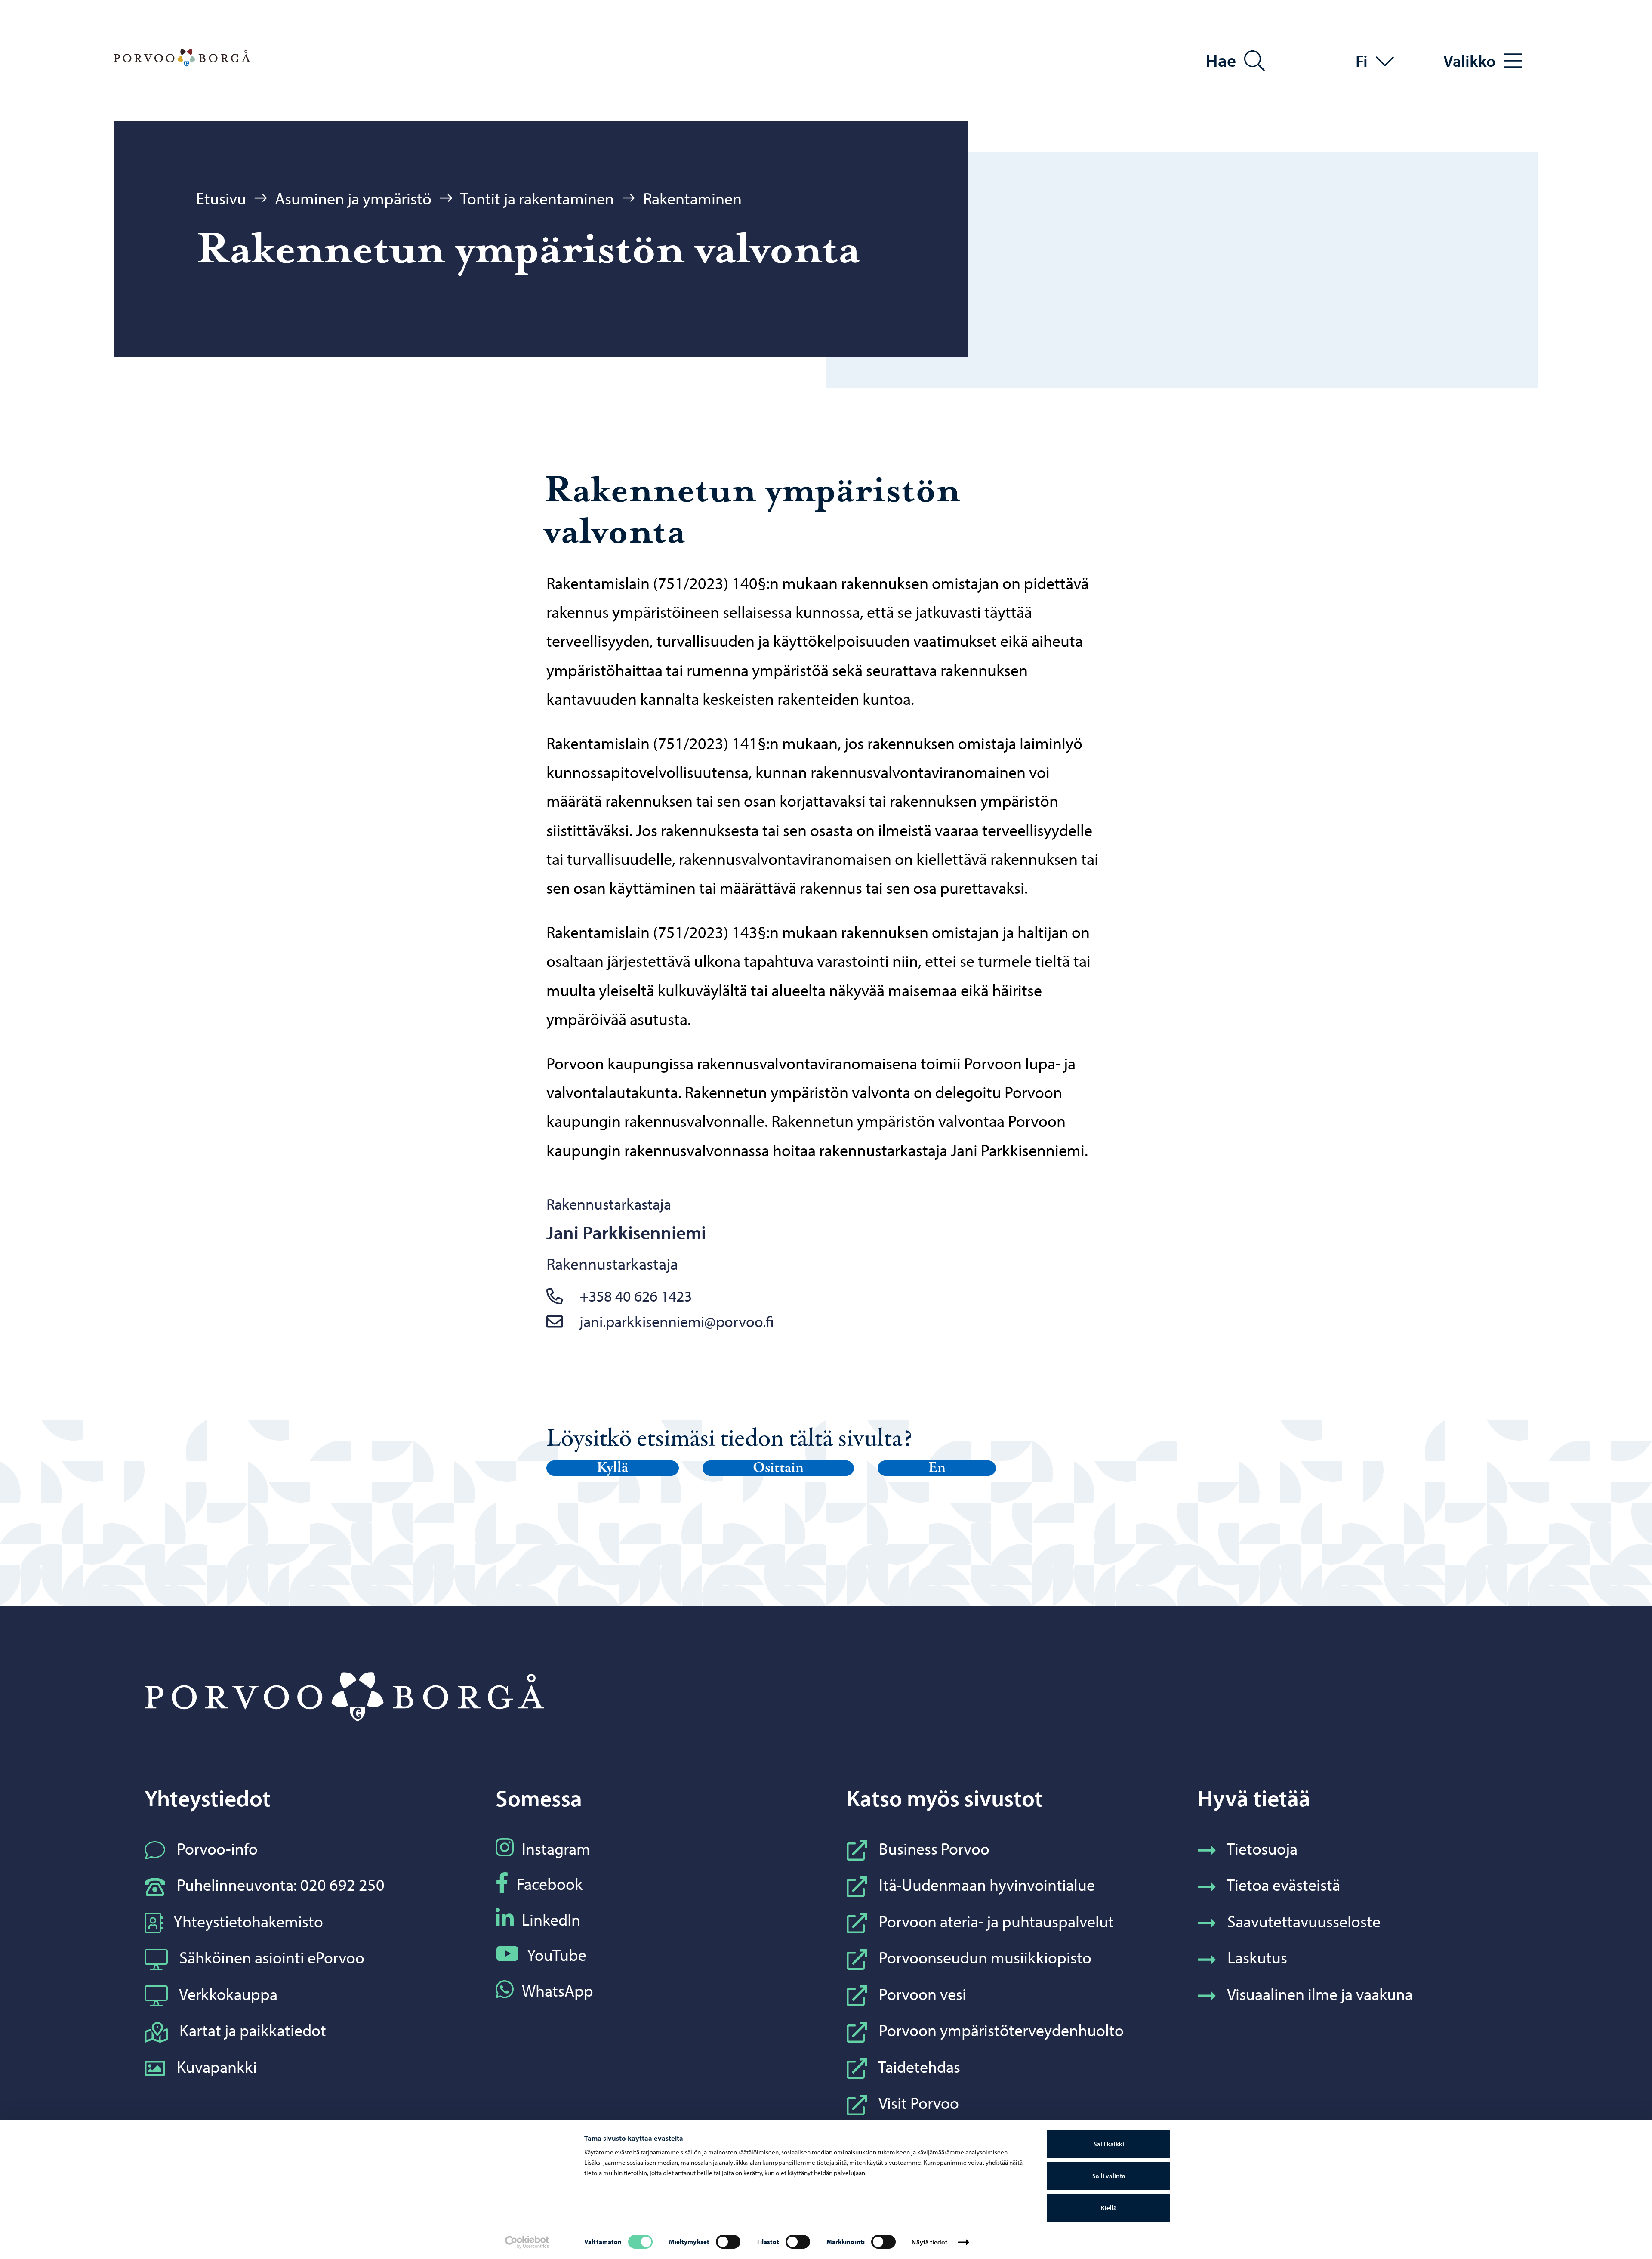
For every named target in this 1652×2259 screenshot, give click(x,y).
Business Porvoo (934, 1848)
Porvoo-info (217, 1848)
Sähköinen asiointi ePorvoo (272, 1957)
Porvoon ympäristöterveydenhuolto (1001, 2030)
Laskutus (1257, 1957)
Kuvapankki (217, 2066)
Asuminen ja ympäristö (353, 198)
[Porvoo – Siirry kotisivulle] (182, 58)
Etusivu (221, 198)
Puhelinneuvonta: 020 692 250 (281, 1884)
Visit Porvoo (919, 2103)
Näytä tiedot (929, 2242)
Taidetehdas (919, 2066)
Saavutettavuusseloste (1304, 1921)
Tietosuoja (1262, 1848)
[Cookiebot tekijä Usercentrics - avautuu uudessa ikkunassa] (527, 2242)
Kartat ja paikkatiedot (253, 2030)
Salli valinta (1109, 2176)
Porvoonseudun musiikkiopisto (985, 1957)
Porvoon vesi (923, 1994)
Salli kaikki (1109, 2144)
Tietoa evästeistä (1283, 1884)
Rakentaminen (692, 198)
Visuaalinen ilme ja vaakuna (1320, 1994)
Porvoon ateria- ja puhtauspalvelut (996, 1921)
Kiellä (1109, 2208)
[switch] (728, 2242)
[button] (613, 1468)
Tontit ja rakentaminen (537, 198)
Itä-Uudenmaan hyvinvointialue (987, 1884)
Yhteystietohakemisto (248, 1921)
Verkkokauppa (228, 1994)
